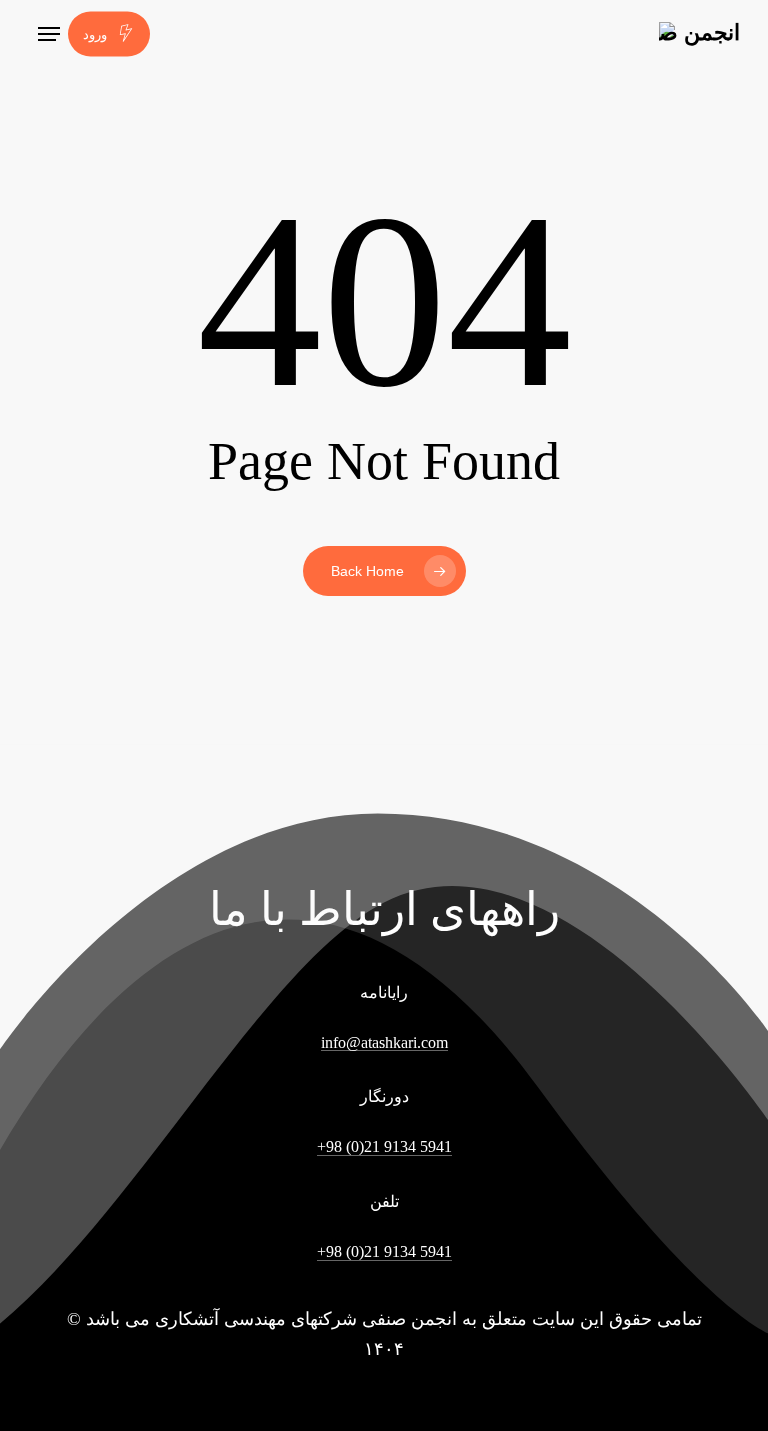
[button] (49, 34)
